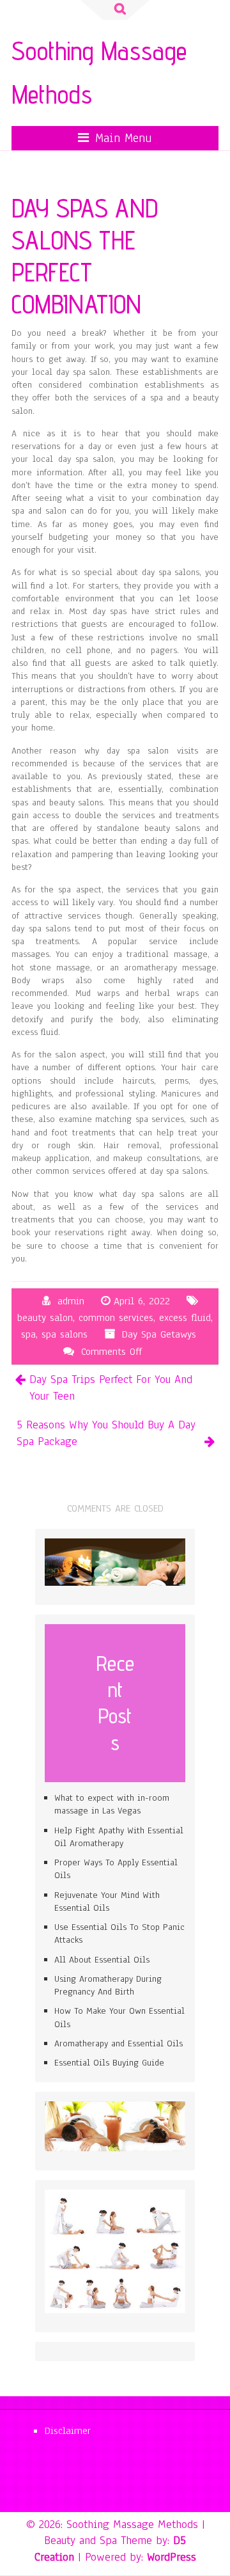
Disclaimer (68, 2431)
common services (116, 1318)
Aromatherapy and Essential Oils (119, 2043)
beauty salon (45, 1318)
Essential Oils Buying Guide (109, 2063)
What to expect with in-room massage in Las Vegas (112, 1804)
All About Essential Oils (102, 1960)
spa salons (65, 1334)
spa (28, 1334)
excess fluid (185, 1318)
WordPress (172, 2557)
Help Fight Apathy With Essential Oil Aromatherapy (119, 1837)
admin (71, 1301)
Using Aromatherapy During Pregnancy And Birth (108, 1985)
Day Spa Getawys (159, 1334)
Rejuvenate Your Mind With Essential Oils (107, 1901)
